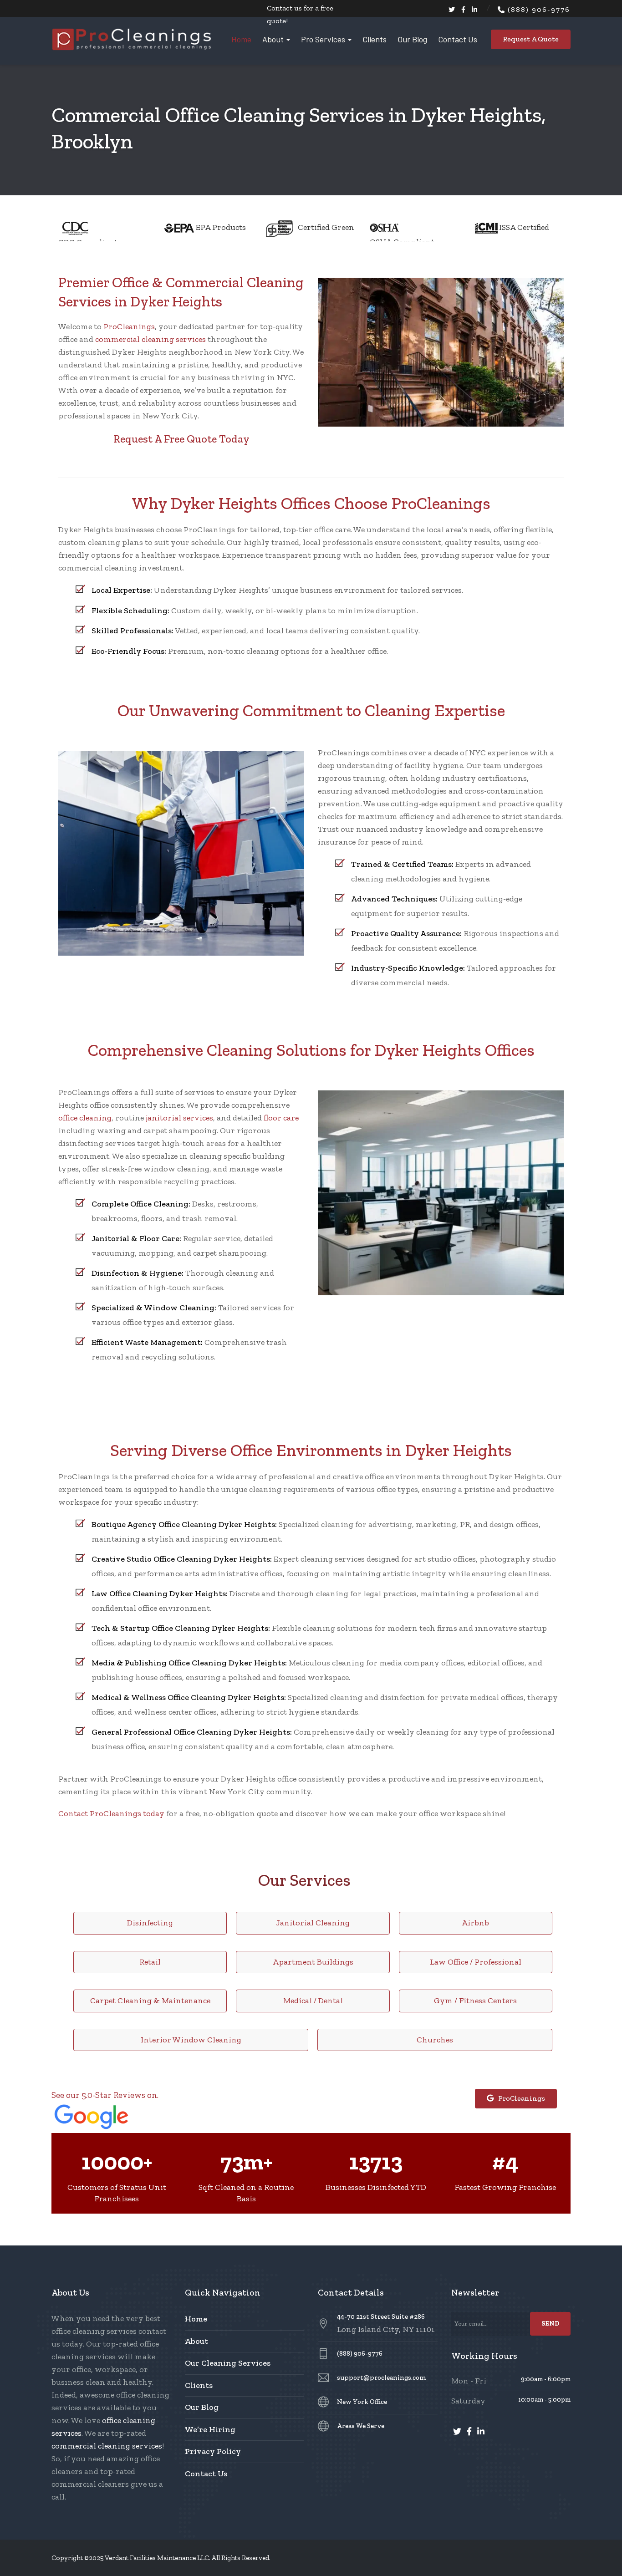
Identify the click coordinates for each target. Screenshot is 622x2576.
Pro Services (323, 39)
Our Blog (412, 39)
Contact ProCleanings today (111, 1813)
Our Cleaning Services (228, 2363)
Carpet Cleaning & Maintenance (150, 2001)
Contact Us (458, 39)
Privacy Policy (213, 2451)
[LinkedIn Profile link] (474, 10)
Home (241, 39)
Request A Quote (531, 39)
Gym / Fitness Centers (475, 2001)
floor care (281, 1118)
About (273, 39)
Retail (150, 1962)
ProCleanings (129, 326)
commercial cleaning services (150, 339)
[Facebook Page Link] (463, 10)
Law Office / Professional (476, 1962)
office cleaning (85, 1118)
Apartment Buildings (313, 1962)
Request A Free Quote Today (181, 439)
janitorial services (179, 1118)
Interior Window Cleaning (191, 2040)
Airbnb (475, 1923)
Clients (375, 39)
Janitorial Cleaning (313, 1923)
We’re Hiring (210, 2429)
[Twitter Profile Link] (452, 10)
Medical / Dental (313, 2001)
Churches (435, 2040)
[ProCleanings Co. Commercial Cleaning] (132, 39)
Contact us (284, 8)
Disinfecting (150, 1923)
